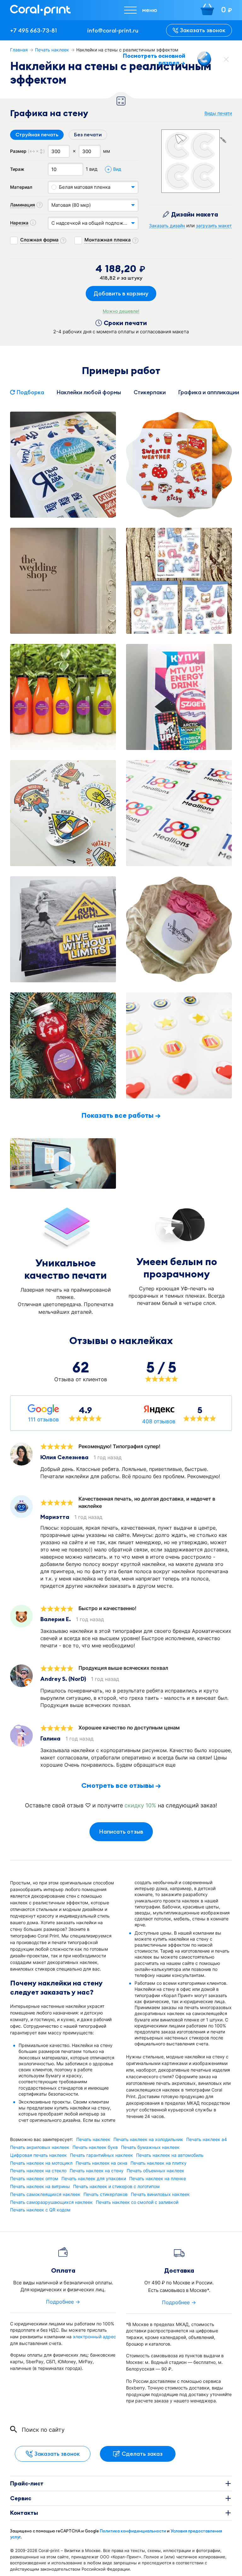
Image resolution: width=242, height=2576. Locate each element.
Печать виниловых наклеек (160, 2194)
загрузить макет (214, 226)
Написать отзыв (121, 1832)
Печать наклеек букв (95, 2147)
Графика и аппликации (209, 392)
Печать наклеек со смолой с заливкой (137, 2202)
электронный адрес (94, 2337)
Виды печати (218, 113)
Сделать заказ (142, 2454)
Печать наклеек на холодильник (148, 2139)
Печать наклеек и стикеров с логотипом (116, 2186)
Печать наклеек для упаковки (94, 2179)
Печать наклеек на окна (101, 2163)
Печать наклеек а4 (207, 2139)
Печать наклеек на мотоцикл (41, 2163)
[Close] (226, 59)
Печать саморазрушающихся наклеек (51, 2202)
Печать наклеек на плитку (158, 2163)
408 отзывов (159, 1421)
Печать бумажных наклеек (150, 2147)
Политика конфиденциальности (133, 2531)
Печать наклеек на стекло (38, 2171)
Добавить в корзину (121, 293)
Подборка (30, 392)
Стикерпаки (150, 392)
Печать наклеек (52, 50)
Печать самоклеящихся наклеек (45, 2194)
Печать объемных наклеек (156, 2171)
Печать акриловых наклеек (40, 2147)
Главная (19, 50)
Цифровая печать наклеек (38, 2155)
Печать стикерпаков (106, 2194)
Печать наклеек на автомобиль (170, 2155)
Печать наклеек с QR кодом (40, 2210)
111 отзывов (43, 1419)
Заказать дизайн (167, 226)
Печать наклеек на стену (97, 2171)
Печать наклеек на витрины (40, 2186)
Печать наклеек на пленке (158, 2179)
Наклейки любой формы (89, 392)
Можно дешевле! (121, 311)
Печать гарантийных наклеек (101, 2155)
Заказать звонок (203, 30)
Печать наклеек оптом (34, 2179)
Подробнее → (63, 2302)
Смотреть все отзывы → (121, 1785)
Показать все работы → (121, 1115)
